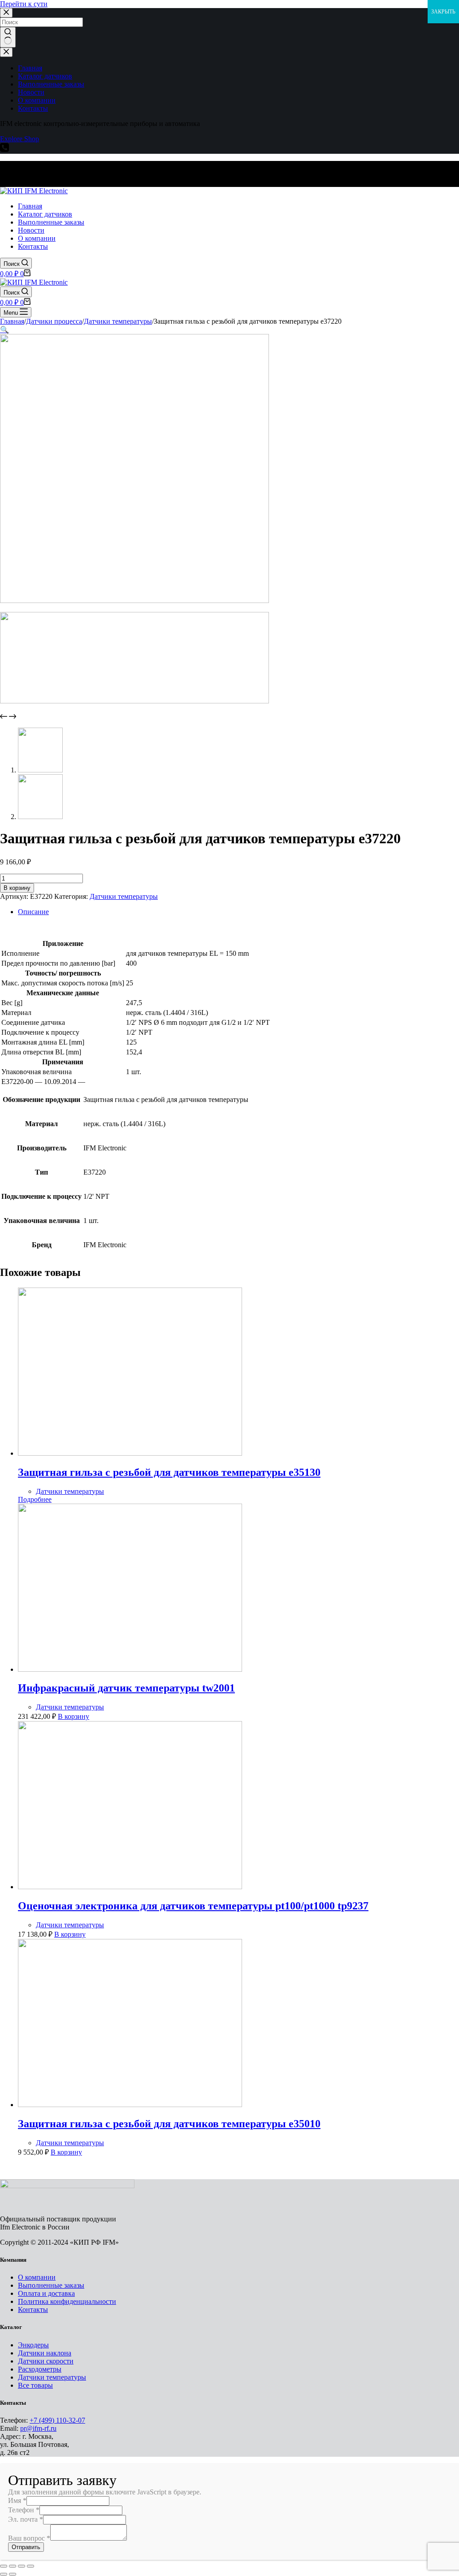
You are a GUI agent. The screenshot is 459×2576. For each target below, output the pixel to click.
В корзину (17, 888)
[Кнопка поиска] (8, 37)
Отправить (26, 2547)
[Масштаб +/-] (30, 2566)
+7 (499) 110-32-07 (57, 2420)
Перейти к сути (24, 4)
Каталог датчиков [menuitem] (45, 76)
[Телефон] (4, 150)
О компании (37, 2277)
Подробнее (35, 1499)
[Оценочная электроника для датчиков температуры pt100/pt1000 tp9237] (130, 1887)
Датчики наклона (45, 2353)
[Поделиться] (13, 2566)
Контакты (33, 2309)
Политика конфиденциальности (67, 2301)
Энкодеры (33, 2345)
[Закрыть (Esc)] (4, 2566)
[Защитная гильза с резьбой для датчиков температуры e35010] (130, 2105)
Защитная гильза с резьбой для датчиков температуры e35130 (169, 1472)
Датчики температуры (124, 896)
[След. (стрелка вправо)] (13, 2574)
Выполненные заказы (51, 2285)
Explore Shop (19, 139)
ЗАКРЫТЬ (443, 12)
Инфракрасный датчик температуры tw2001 (126, 1688)
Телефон (24, 2510)
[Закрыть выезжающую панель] (6, 52)
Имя (17, 2500)
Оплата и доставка (46, 2293)
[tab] (238, 912)
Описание (33, 912)
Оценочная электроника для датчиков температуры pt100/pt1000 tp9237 (193, 1906)
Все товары (35, 2385)
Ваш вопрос (29, 2538)
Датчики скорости (46, 2361)
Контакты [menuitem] (33, 108)
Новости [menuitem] (31, 92)
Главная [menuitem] (30, 68)
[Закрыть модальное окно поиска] (6, 13)
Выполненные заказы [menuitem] (51, 84)
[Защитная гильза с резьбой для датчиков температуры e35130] (130, 1453)
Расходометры (40, 2369)
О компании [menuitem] (37, 100)
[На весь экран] (22, 2566)
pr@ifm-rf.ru (38, 2428)
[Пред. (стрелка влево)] (4, 2574)
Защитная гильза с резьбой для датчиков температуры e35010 (169, 2124)
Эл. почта (26, 2519)
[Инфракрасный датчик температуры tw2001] (130, 1669)
